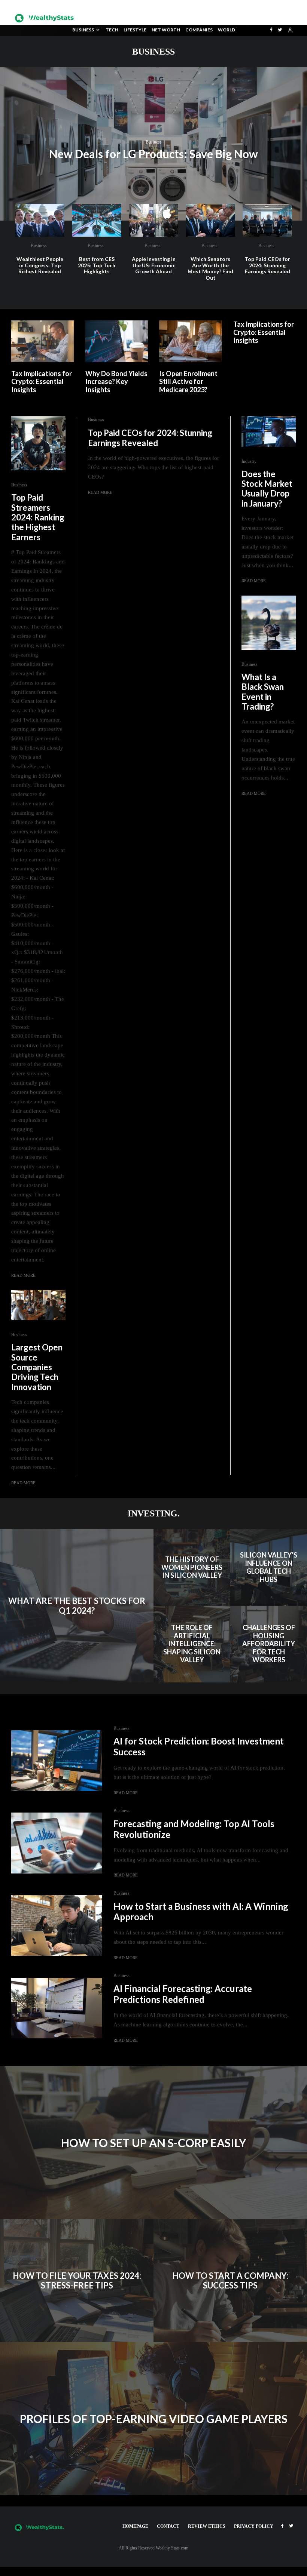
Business (83, 30)
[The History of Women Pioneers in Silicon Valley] (192, 1567)
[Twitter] (280, 30)
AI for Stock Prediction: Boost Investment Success (199, 1747)
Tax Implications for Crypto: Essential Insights (42, 382)
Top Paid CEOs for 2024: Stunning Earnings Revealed (267, 265)
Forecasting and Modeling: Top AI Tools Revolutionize (194, 1829)
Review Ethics (207, 2526)
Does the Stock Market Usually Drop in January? (267, 489)
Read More (100, 492)
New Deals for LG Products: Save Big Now (153, 154)
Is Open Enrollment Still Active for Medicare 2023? (188, 382)
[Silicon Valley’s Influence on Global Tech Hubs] (269, 1567)
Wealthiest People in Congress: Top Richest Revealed (40, 265)
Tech (112, 30)
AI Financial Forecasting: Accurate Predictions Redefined (183, 1994)
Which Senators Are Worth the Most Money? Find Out (210, 268)
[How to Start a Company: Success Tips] (230, 2281)
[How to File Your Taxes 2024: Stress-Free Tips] (77, 2281)
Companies (199, 30)
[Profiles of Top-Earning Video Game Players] (153, 2419)
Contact (168, 2526)
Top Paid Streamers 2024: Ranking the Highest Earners (38, 517)
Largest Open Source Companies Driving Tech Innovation (37, 1367)
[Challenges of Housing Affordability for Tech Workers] (269, 1644)
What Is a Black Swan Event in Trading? (263, 692)
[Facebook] (282, 2526)
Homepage (135, 2526)
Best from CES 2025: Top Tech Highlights (97, 265)
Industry (249, 461)
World (227, 30)
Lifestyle (135, 30)
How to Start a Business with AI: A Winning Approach (201, 1912)
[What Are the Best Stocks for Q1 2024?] (77, 1606)
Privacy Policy (254, 2526)
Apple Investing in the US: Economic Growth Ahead (154, 265)
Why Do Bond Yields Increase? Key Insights (116, 382)
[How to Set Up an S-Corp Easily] (153, 2143)
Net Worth (166, 30)
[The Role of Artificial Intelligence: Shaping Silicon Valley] (192, 1644)
